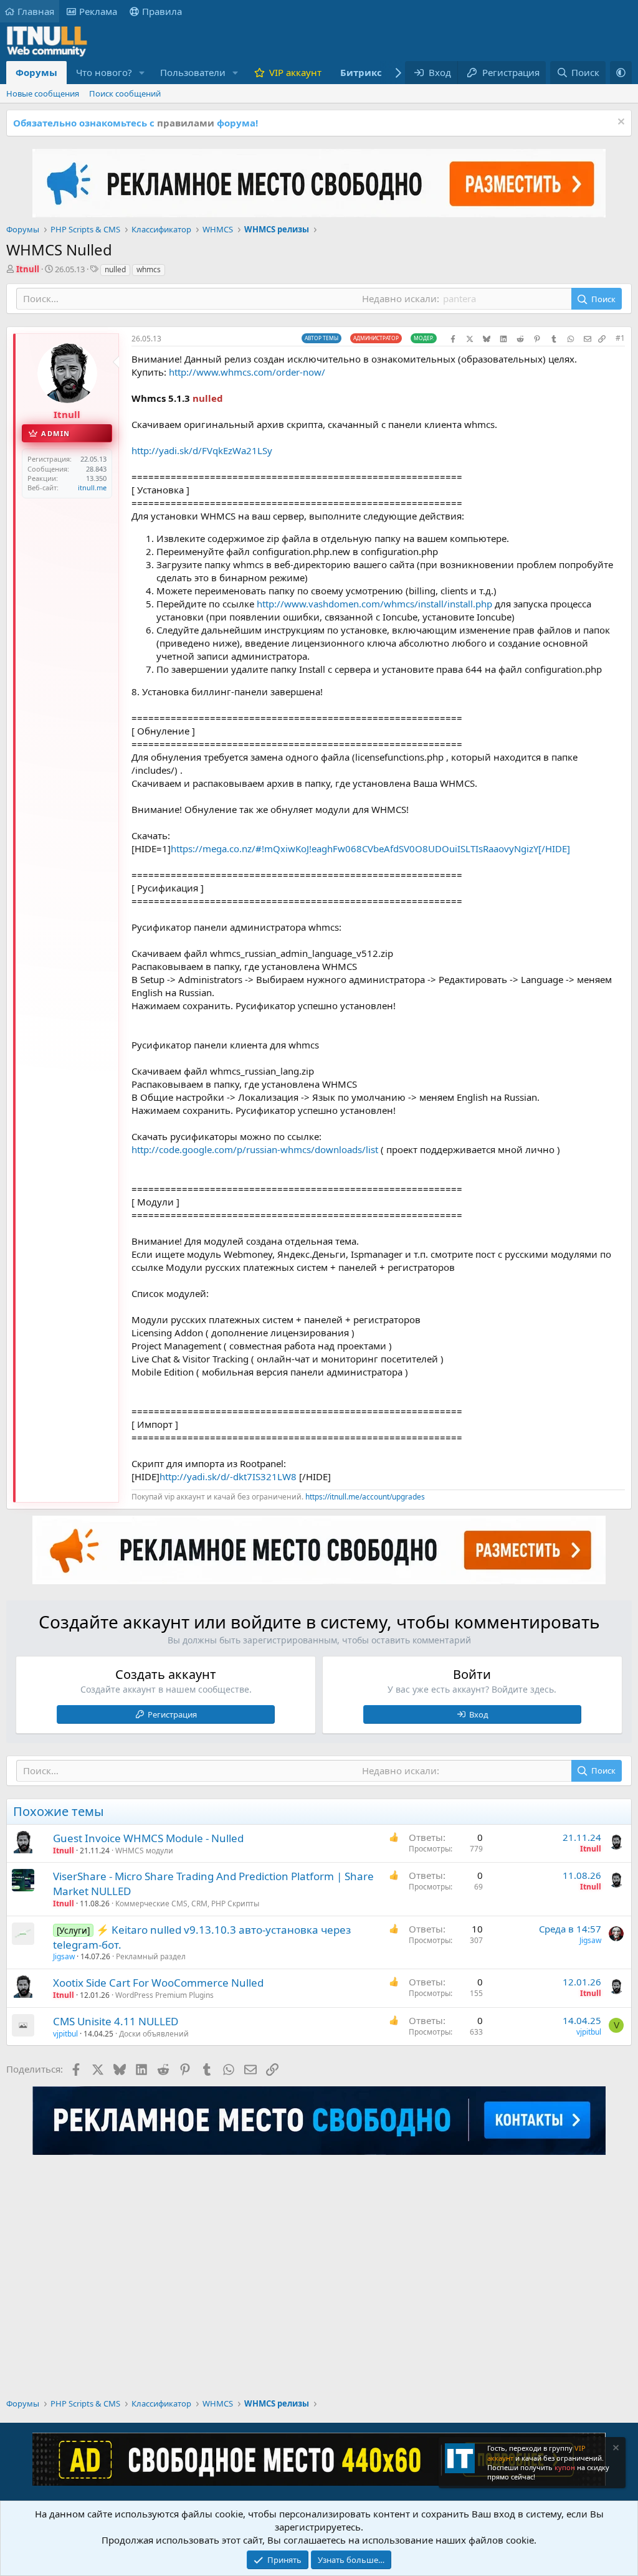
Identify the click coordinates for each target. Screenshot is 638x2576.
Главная (36, 11)
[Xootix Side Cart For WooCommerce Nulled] (23, 1987)
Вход (479, 1714)
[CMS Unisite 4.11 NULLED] (23, 2025)
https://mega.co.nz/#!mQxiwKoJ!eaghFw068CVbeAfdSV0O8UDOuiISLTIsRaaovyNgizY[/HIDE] (370, 848)
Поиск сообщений (125, 93)
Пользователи (193, 72)
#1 (620, 338)
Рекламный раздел (151, 1956)
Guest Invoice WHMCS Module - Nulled (148, 1838)
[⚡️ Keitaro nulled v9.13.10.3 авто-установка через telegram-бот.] (23, 1934)
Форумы (36, 72)
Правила (162, 11)
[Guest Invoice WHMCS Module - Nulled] (23, 1842)
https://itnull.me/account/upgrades (365, 1497)
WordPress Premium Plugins (164, 1995)
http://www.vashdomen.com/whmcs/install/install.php (374, 604)
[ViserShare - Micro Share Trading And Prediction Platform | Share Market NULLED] (23, 1880)
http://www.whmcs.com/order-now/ (247, 372)
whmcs (149, 269)
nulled (115, 269)
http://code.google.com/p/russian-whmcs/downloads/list (255, 1149)
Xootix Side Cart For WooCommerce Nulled (158, 1983)
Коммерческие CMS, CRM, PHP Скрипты (187, 1903)
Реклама (98, 11)
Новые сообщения (43, 93)
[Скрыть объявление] (620, 123)
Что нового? (104, 72)
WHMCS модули (144, 1851)
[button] (142, 73)
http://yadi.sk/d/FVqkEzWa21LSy (202, 450)
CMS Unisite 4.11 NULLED (116, 2021)
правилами (186, 123)
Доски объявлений (154, 2034)
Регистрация (172, 1714)
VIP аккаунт (295, 72)
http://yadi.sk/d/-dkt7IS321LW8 (228, 1476)
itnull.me (92, 487)
